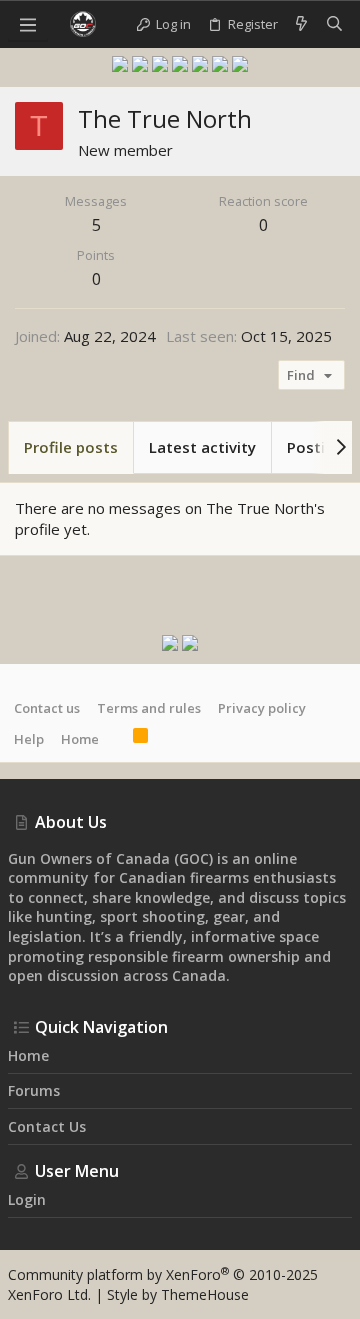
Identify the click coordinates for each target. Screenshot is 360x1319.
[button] (28, 24)
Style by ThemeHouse (178, 1294)
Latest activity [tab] (202, 447)
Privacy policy (262, 708)
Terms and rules (149, 708)
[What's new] (301, 24)
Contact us (47, 708)
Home (80, 739)
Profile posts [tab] (71, 447)
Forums (34, 1090)
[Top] (116, 738)
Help (29, 739)
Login (27, 1199)
